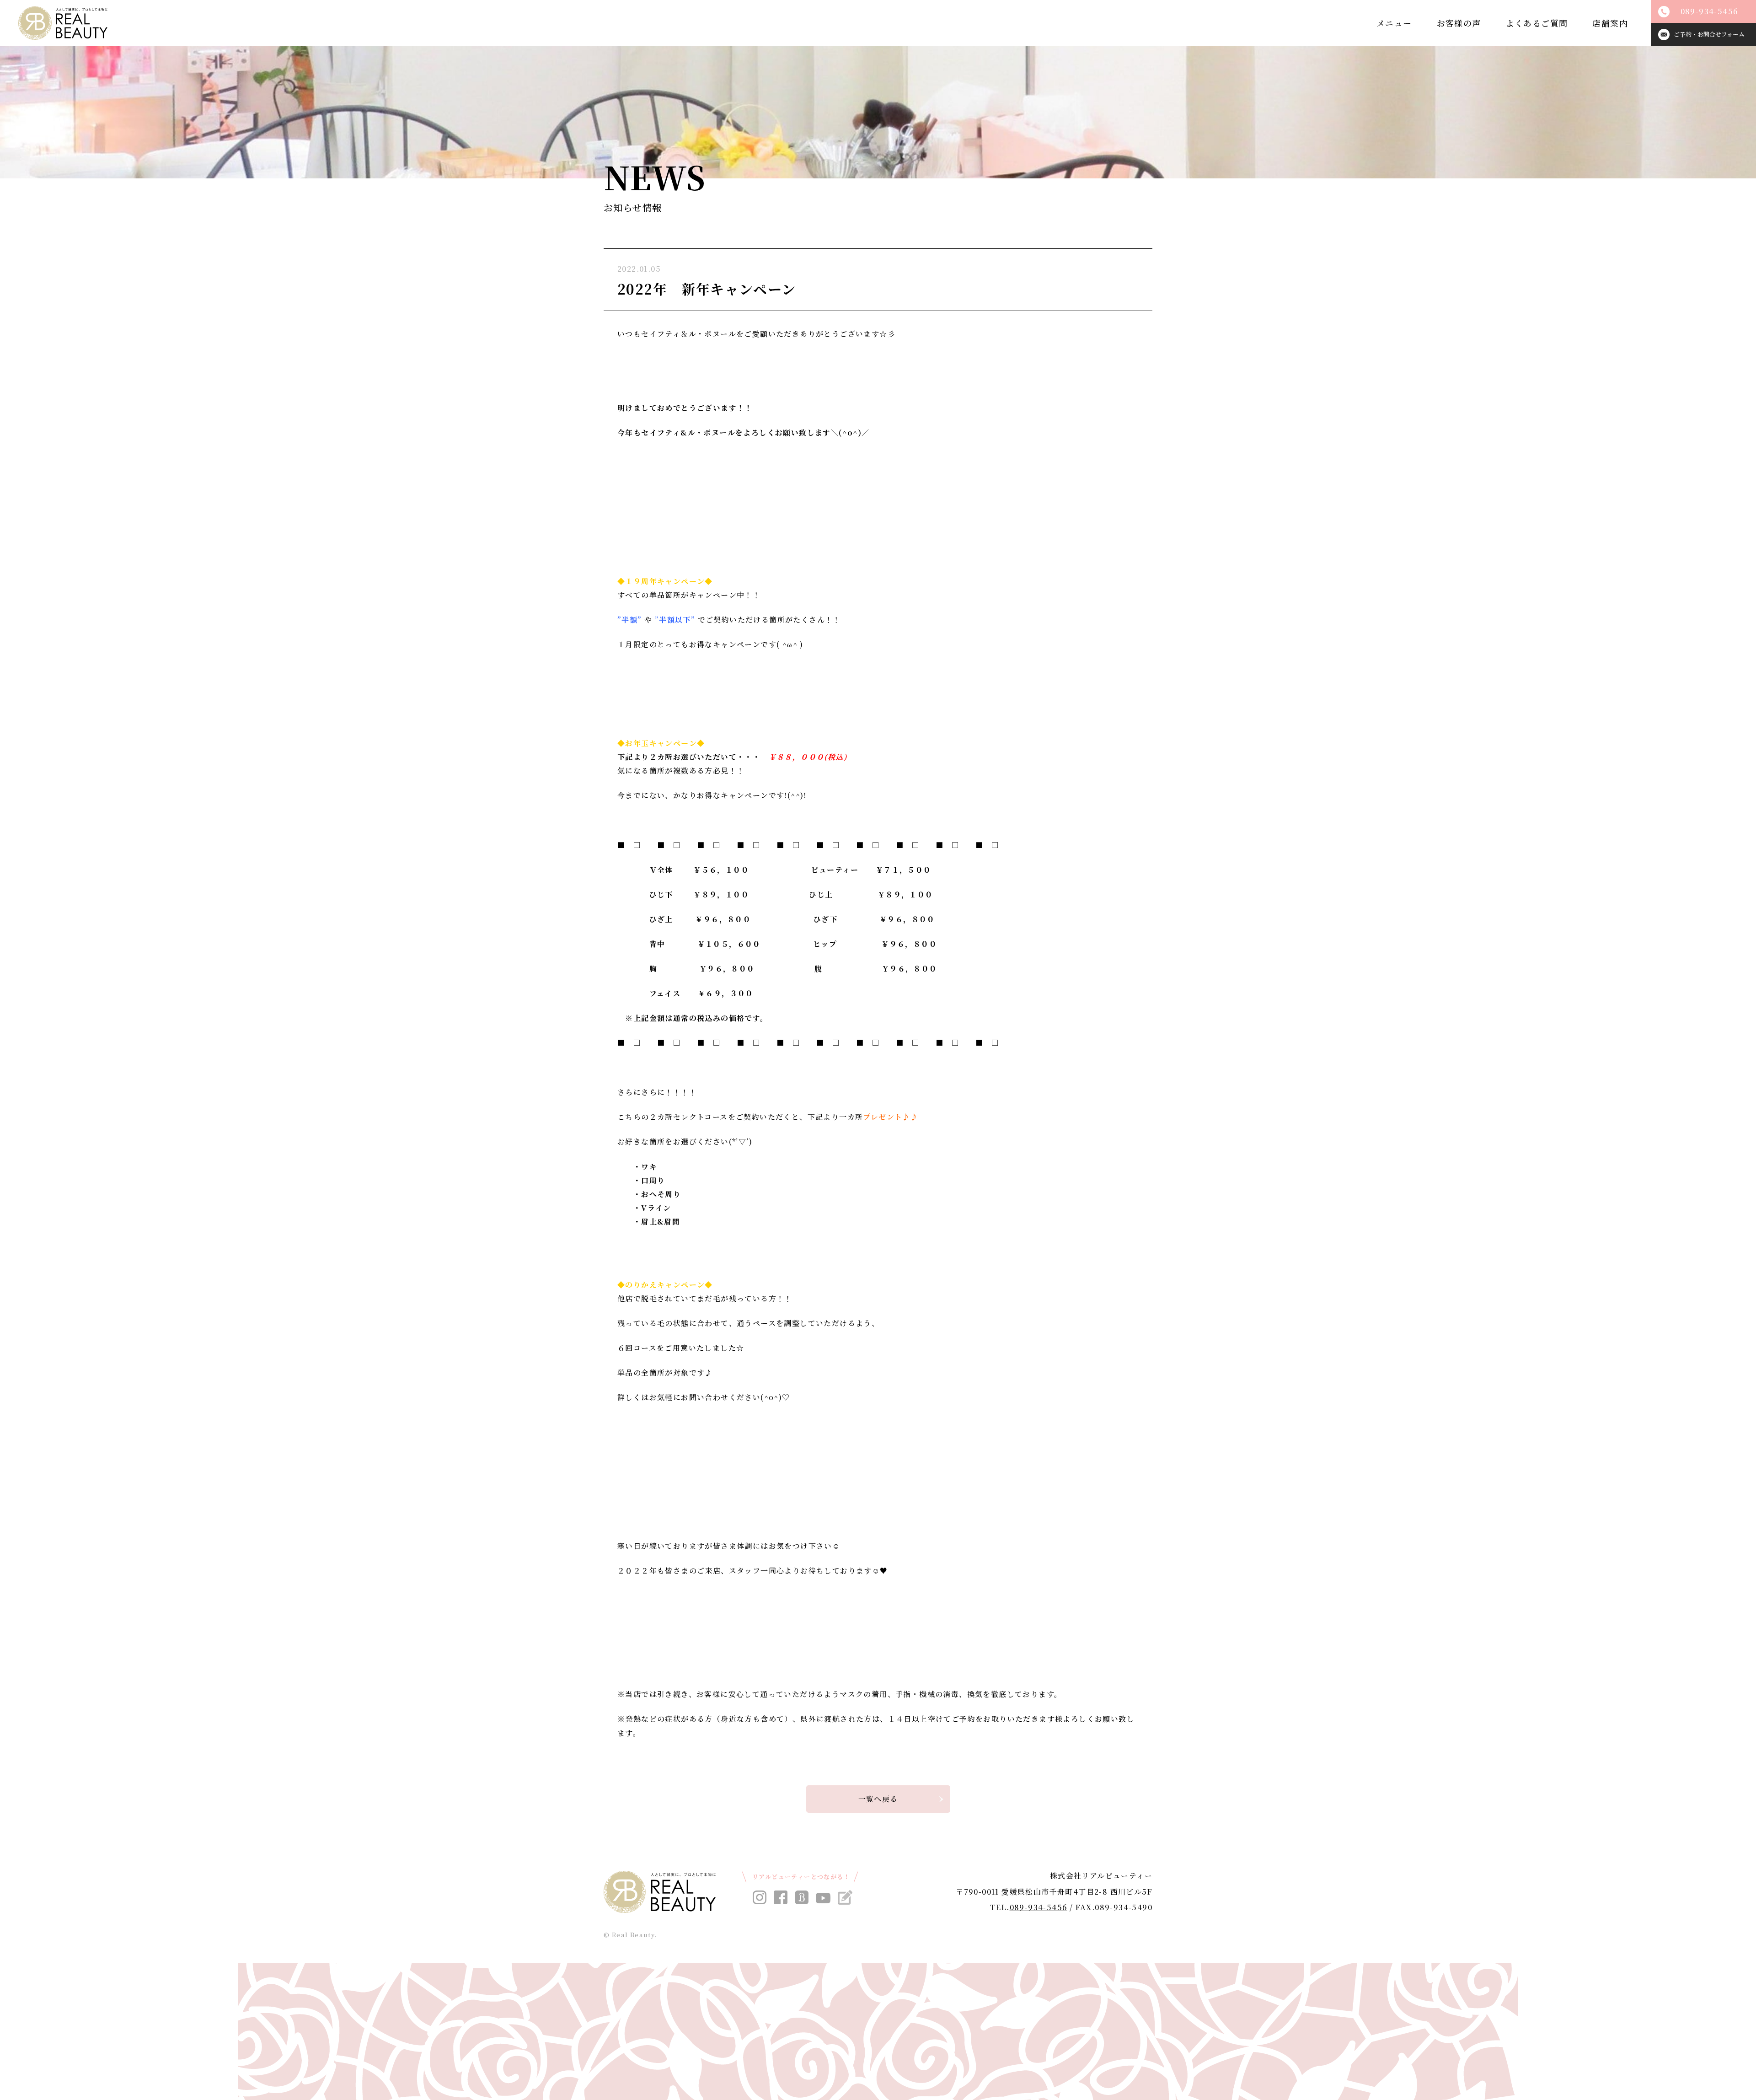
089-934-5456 (1039, 1907)
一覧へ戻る (878, 1799)
